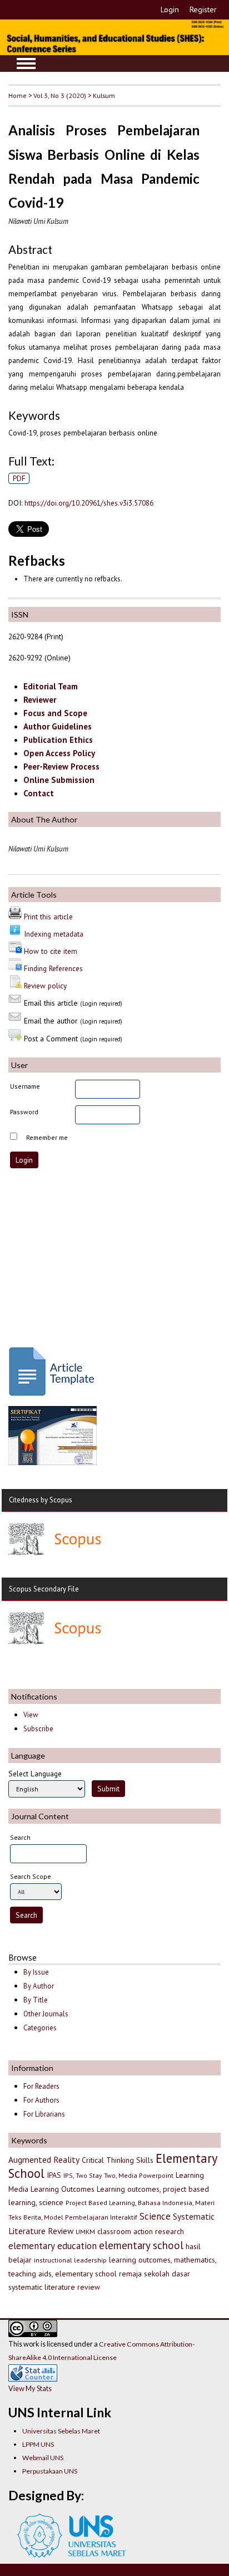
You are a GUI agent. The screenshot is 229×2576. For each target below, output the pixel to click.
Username (25, 1086)
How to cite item (51, 951)
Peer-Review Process (61, 767)
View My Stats (30, 2388)
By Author (39, 1986)
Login (170, 9)
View (31, 1715)
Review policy (45, 986)
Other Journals (46, 2014)
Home (18, 95)
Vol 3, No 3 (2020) (60, 95)
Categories (40, 2028)
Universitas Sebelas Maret (61, 2431)
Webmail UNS (43, 2458)
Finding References (53, 968)
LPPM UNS (38, 2444)
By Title (36, 2000)
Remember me (47, 1137)
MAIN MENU (26, 63)
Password (24, 1112)
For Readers (41, 2086)
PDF (19, 478)
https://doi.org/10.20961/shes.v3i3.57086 (89, 503)
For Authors (41, 2100)
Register (203, 9)
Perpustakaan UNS (50, 2471)
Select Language (35, 1774)
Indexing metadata (54, 934)
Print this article (48, 917)
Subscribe (38, 1729)
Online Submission (59, 780)
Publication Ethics (58, 740)
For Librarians (44, 2114)
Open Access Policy (59, 753)
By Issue (36, 1972)
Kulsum (104, 95)
